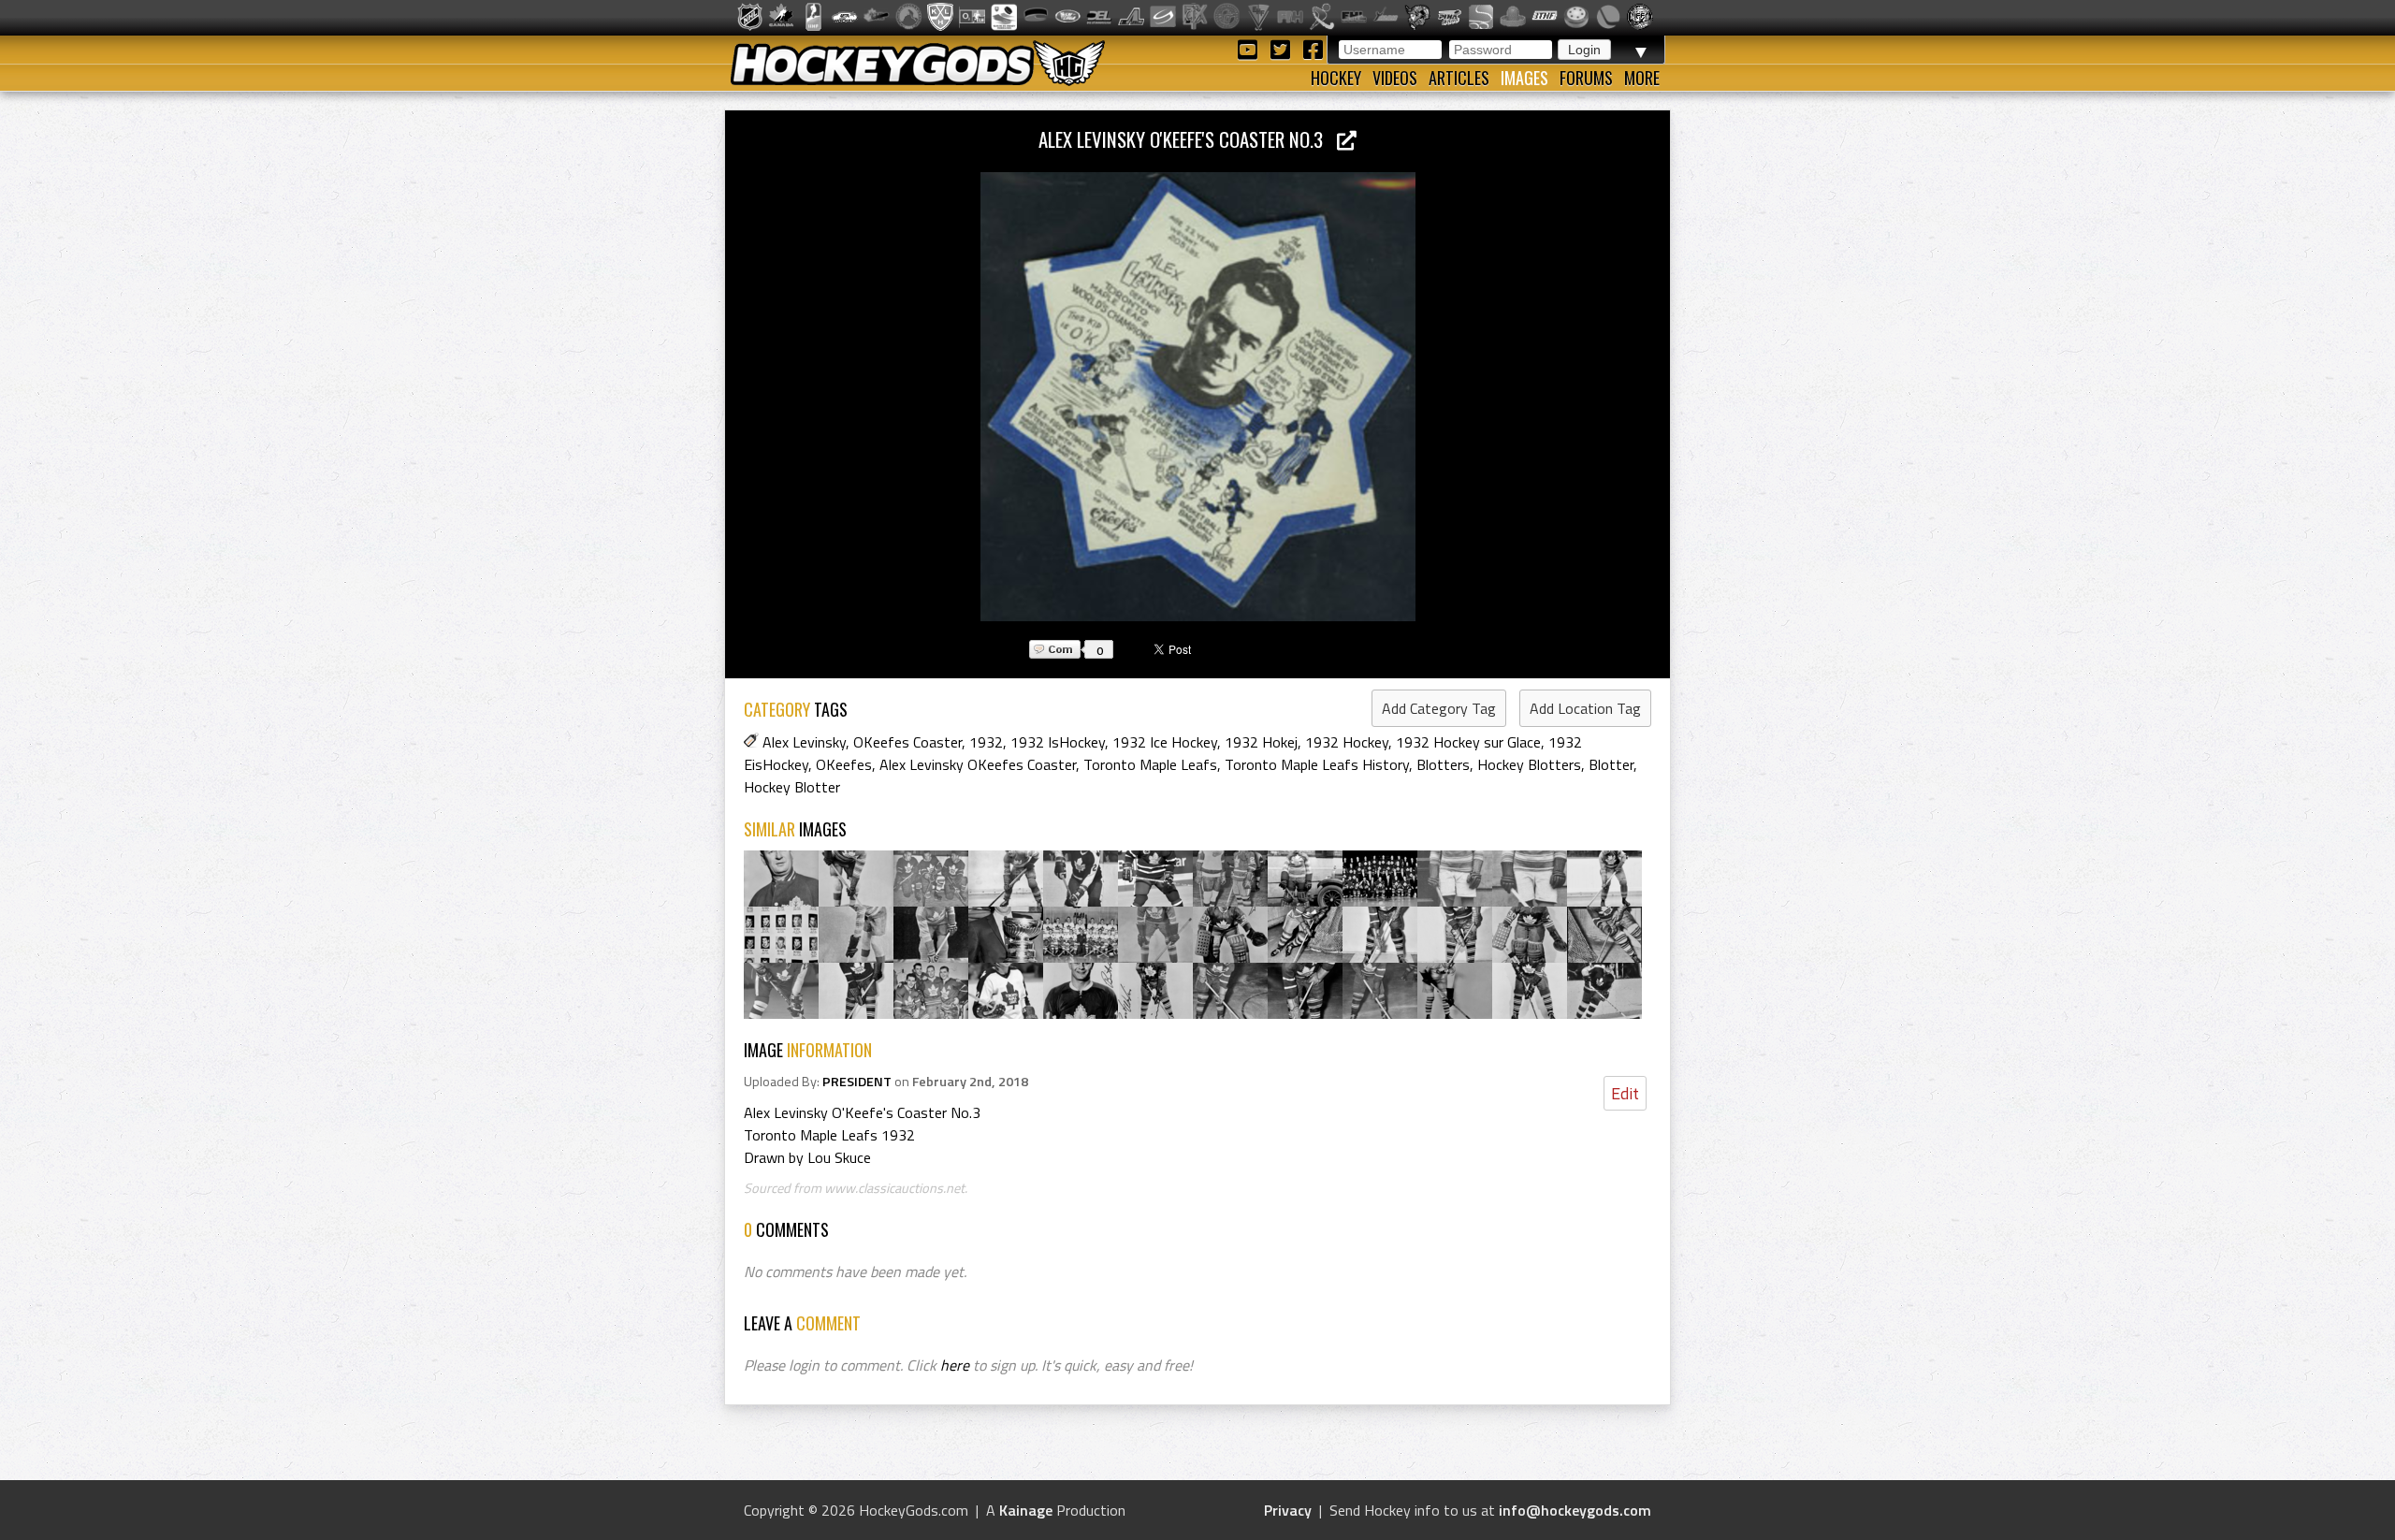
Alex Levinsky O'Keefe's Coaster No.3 (1188, 139)
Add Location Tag (1585, 708)
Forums (1586, 78)
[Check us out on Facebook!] (1313, 48)
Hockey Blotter (792, 787)
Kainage (1026, 1510)
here (955, 1365)
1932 (986, 742)
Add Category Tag (1439, 708)
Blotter (1611, 764)
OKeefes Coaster (907, 742)
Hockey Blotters (1529, 764)
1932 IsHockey (1058, 742)
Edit (1625, 1093)
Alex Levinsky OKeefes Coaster (978, 764)
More (1642, 78)
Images (1524, 78)
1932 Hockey (1347, 742)
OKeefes (844, 764)
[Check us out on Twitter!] (1283, 48)
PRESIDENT (857, 1082)
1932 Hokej (1261, 742)
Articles (1459, 78)
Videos (1395, 78)
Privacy (1288, 1510)
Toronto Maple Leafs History (1317, 764)
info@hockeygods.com (1575, 1510)
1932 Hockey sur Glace (1468, 742)
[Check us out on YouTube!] (1250, 48)
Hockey (1336, 78)
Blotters (1443, 764)
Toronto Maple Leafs (1150, 764)
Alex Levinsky (804, 742)
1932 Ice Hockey (1165, 742)
